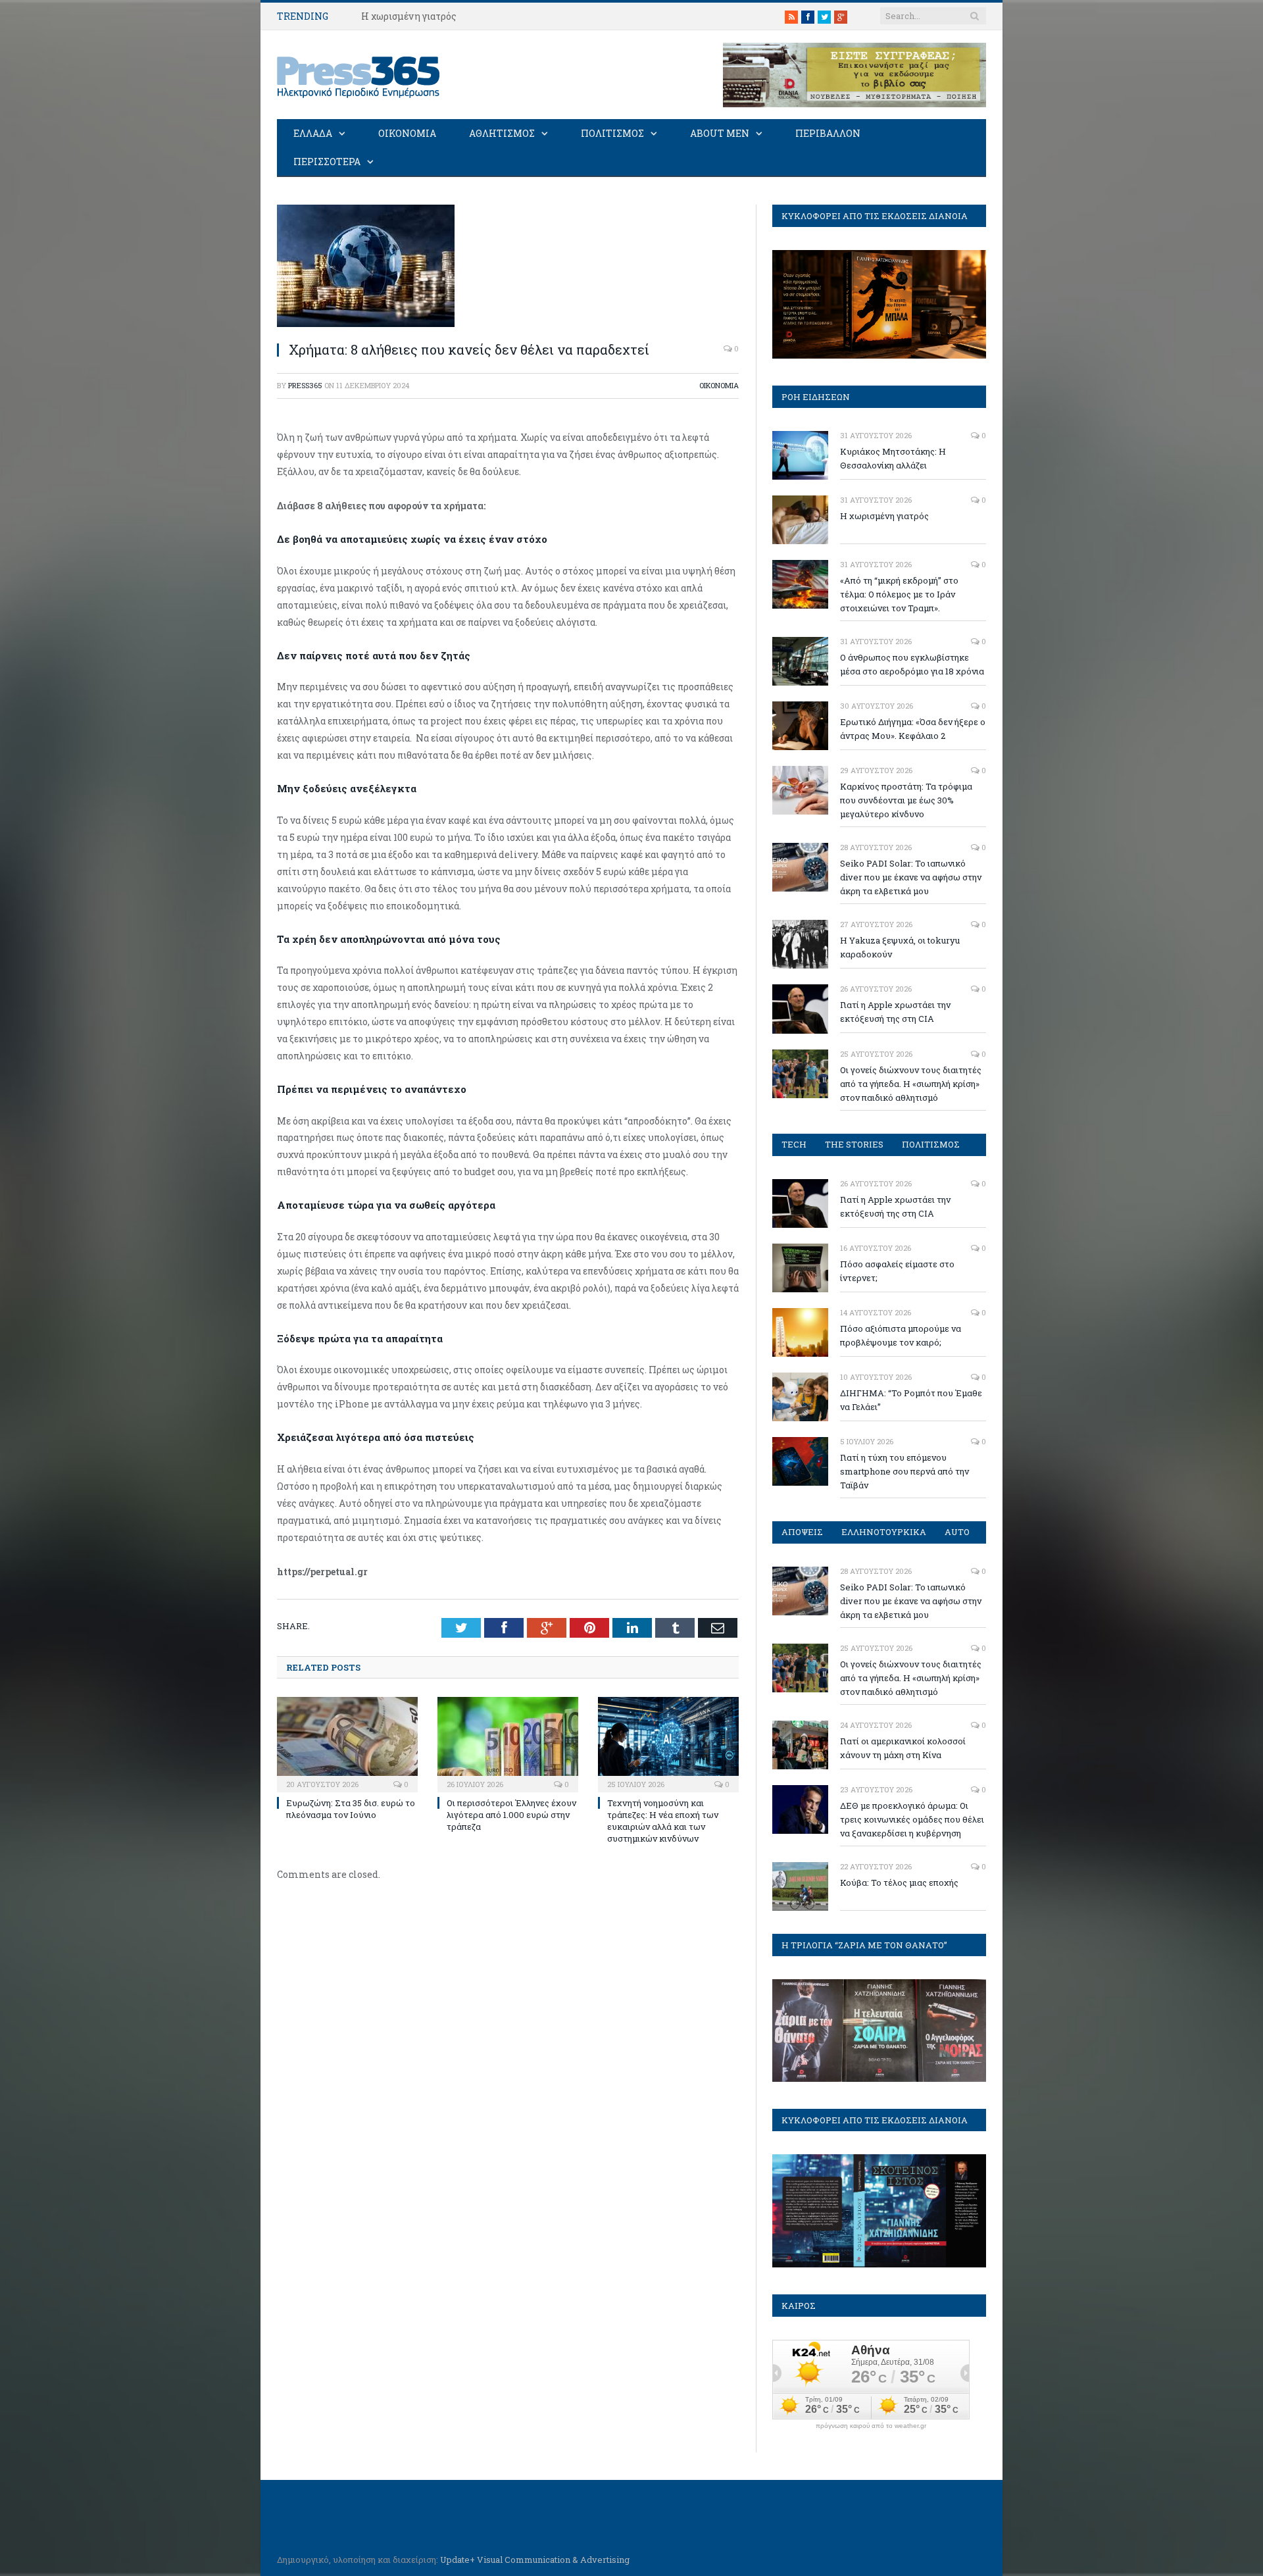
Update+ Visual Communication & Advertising (535, 2560)
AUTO (957, 1532)
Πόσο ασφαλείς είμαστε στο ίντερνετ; (897, 1271)
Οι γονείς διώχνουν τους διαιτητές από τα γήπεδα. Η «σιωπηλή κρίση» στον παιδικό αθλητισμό (911, 1084)
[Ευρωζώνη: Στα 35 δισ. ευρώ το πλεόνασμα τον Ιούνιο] (347, 1743)
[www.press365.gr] (359, 75)
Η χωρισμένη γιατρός (409, 16)
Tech (794, 1144)
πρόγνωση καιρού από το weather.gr (871, 2426)
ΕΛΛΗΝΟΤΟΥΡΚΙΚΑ (884, 1532)
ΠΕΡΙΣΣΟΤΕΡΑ (327, 162)
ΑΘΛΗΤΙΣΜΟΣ (502, 133)
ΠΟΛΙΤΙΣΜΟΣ (612, 133)
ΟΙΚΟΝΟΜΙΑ (407, 133)
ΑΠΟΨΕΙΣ (802, 1532)
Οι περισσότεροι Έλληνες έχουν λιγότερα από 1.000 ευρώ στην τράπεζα (511, 1815)
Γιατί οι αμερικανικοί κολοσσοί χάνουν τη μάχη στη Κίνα (903, 1748)
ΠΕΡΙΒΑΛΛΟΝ (828, 133)
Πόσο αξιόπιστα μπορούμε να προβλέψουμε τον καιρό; (901, 1335)
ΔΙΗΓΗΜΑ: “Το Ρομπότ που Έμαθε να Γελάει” (911, 1400)
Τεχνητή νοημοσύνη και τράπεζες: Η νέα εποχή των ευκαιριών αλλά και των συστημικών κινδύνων (663, 1821)
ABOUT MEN (720, 133)
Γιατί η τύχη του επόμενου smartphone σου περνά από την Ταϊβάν (904, 1471)
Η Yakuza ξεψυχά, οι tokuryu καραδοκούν (900, 947)
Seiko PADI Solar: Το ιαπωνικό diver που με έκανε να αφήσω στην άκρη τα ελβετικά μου (911, 877)
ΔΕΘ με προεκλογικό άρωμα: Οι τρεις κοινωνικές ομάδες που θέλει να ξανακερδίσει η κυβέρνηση (912, 1819)
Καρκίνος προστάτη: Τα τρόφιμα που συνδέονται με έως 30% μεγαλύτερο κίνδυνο (906, 800)
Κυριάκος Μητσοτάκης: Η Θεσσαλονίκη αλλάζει (893, 458)
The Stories (854, 1144)
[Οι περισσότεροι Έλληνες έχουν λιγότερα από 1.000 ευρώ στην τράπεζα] (508, 1743)
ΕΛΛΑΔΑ (313, 133)
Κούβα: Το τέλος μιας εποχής (899, 1882)
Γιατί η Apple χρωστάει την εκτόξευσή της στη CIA (895, 1012)
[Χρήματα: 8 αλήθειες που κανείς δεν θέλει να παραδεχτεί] (366, 323)
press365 (305, 385)
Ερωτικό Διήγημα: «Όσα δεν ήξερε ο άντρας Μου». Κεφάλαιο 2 (913, 729)
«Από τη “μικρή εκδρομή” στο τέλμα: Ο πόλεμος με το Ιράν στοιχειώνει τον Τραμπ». (899, 594)
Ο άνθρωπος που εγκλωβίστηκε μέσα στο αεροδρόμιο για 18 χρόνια (912, 664)
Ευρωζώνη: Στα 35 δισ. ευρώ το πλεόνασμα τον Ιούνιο (351, 1809)
